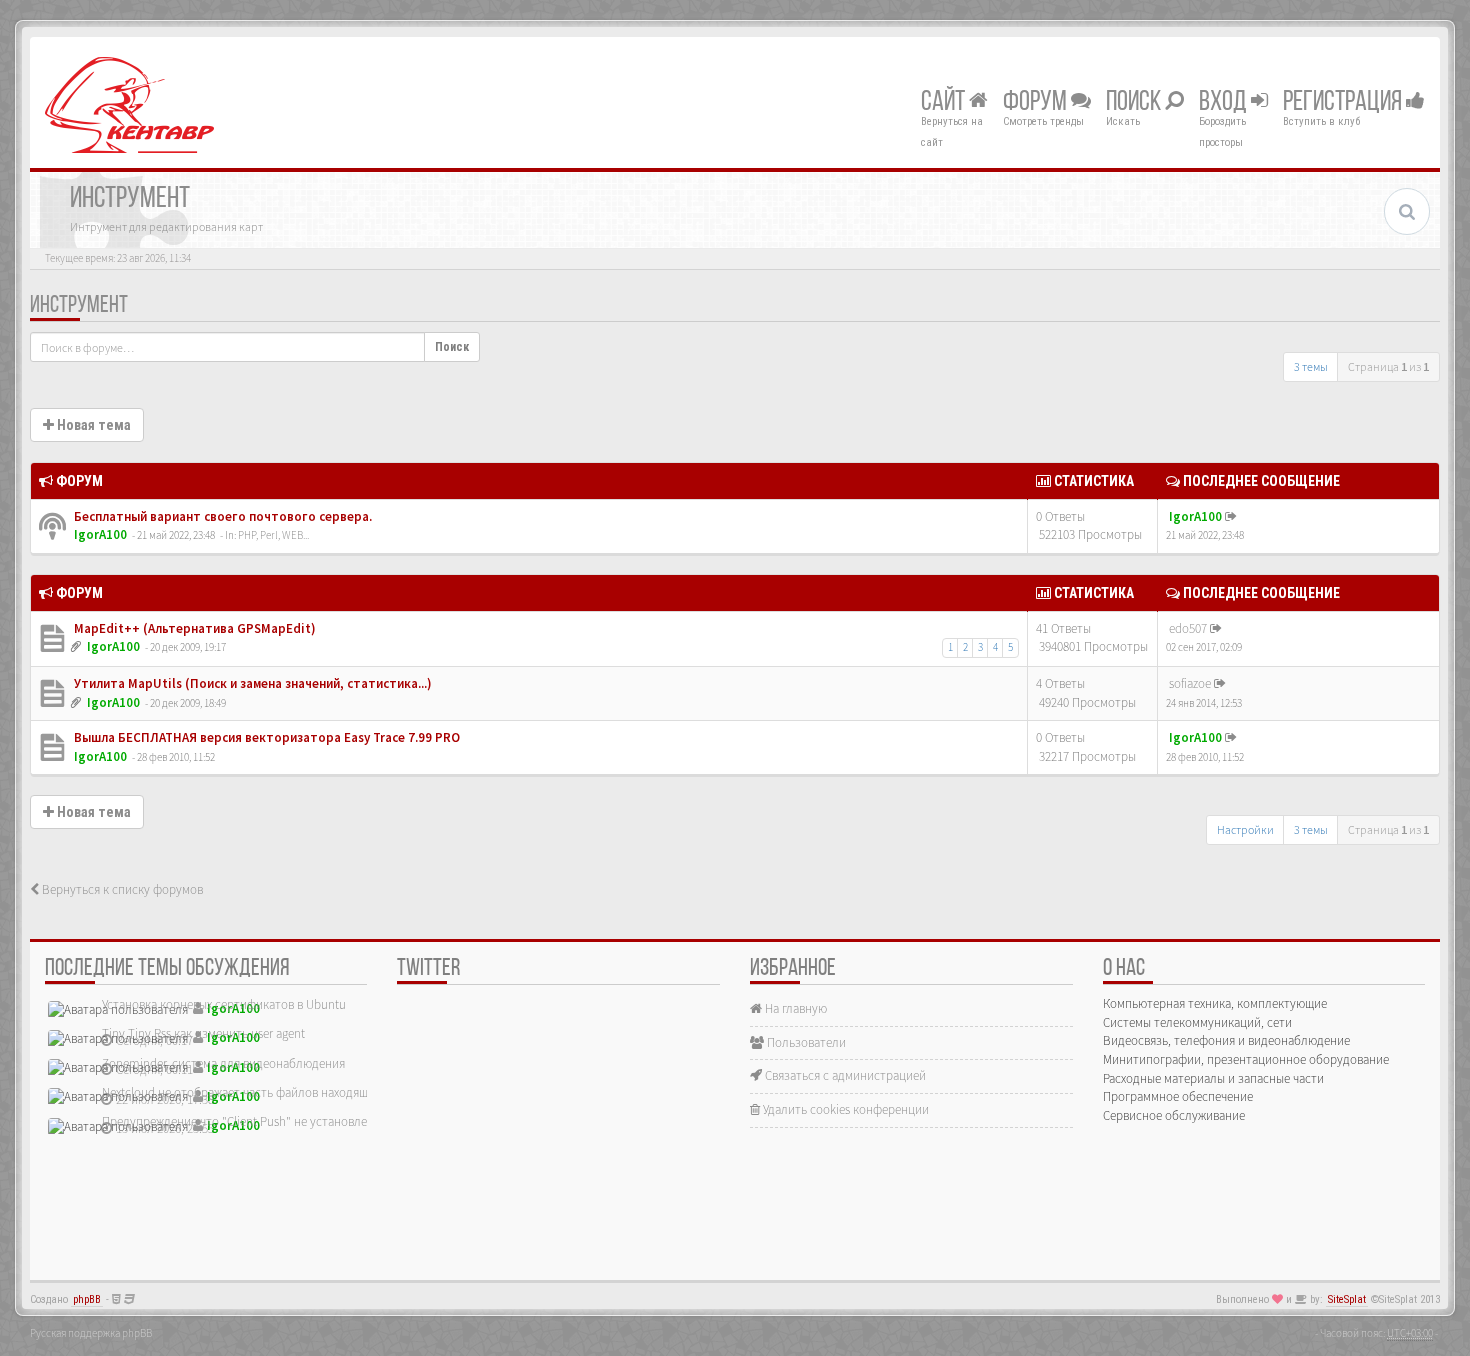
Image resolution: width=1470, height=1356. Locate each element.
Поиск (1135, 103)
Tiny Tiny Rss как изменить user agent (203, 1033)
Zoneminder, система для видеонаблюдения (223, 1063)
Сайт (945, 103)
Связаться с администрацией (844, 1075)
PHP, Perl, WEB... (273, 535)
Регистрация (1344, 103)
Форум (1037, 103)
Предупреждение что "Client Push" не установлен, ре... (252, 1121)
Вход (1225, 103)
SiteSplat (1347, 1299)
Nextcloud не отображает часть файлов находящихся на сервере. (280, 1092)
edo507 (1188, 628)
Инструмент (79, 306)
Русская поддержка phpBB (91, 1333)
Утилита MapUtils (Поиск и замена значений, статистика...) (251, 683)
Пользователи (805, 1042)
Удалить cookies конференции (844, 1109)
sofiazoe (1190, 683)
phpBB (87, 1299)
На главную (794, 1008)
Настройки (1245, 829)
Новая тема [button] (92, 425)
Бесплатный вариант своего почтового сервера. (221, 516)
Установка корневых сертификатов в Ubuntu (224, 1004)
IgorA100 (100, 534)
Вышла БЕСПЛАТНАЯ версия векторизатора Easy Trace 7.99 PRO (265, 737)
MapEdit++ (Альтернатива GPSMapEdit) (193, 628)
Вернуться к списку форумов (121, 889)
